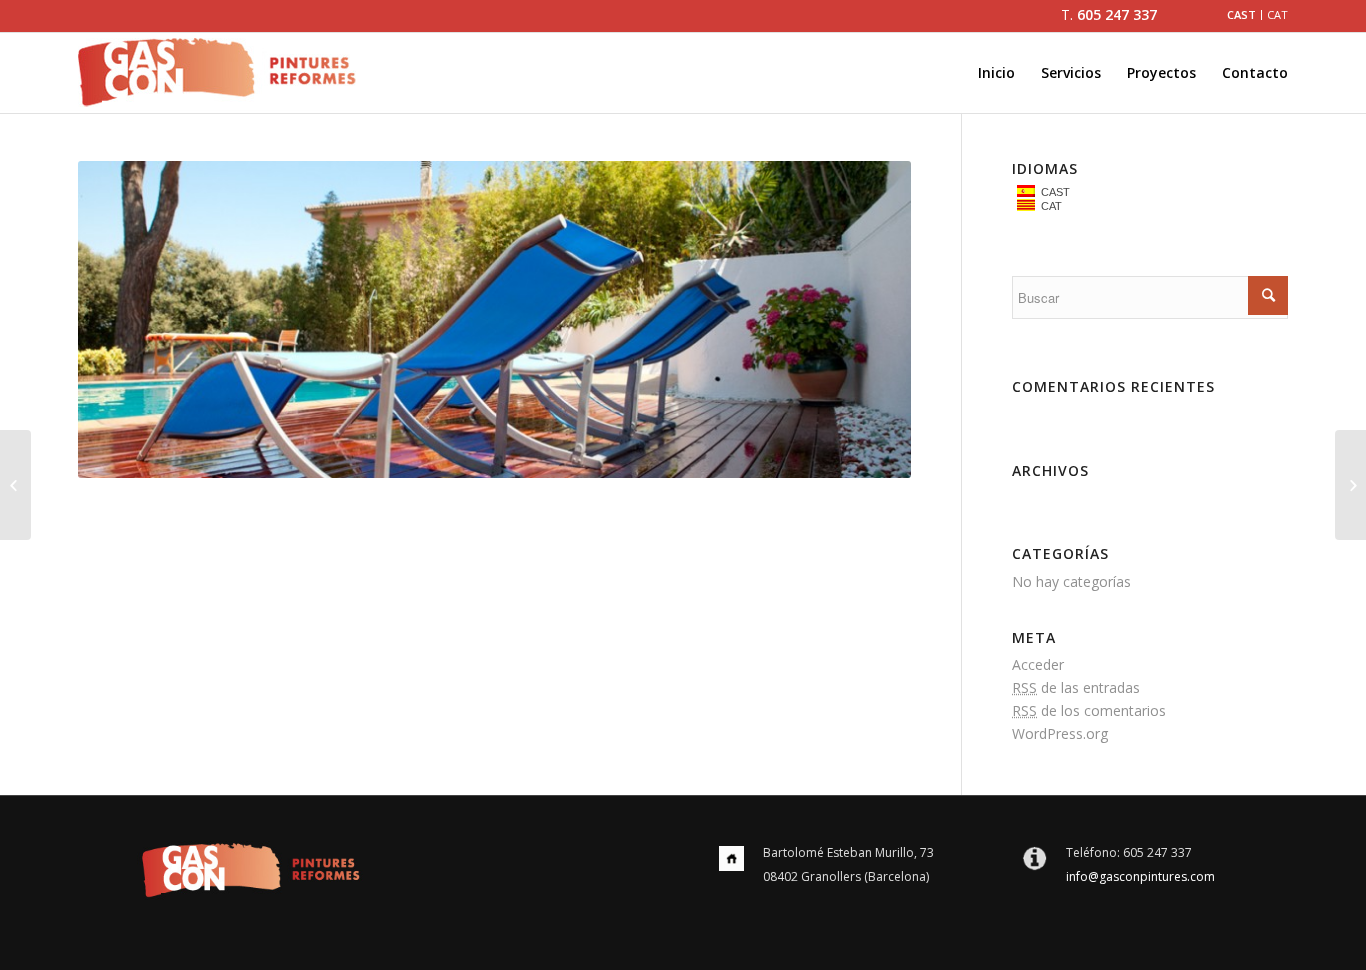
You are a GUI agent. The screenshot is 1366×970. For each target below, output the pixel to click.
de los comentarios (1089, 710)
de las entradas (1076, 687)
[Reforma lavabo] (1350, 485)
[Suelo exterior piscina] (15, 485)
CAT (1048, 206)
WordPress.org (1060, 733)
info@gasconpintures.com (1140, 876)
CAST (1052, 192)
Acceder (1038, 664)
